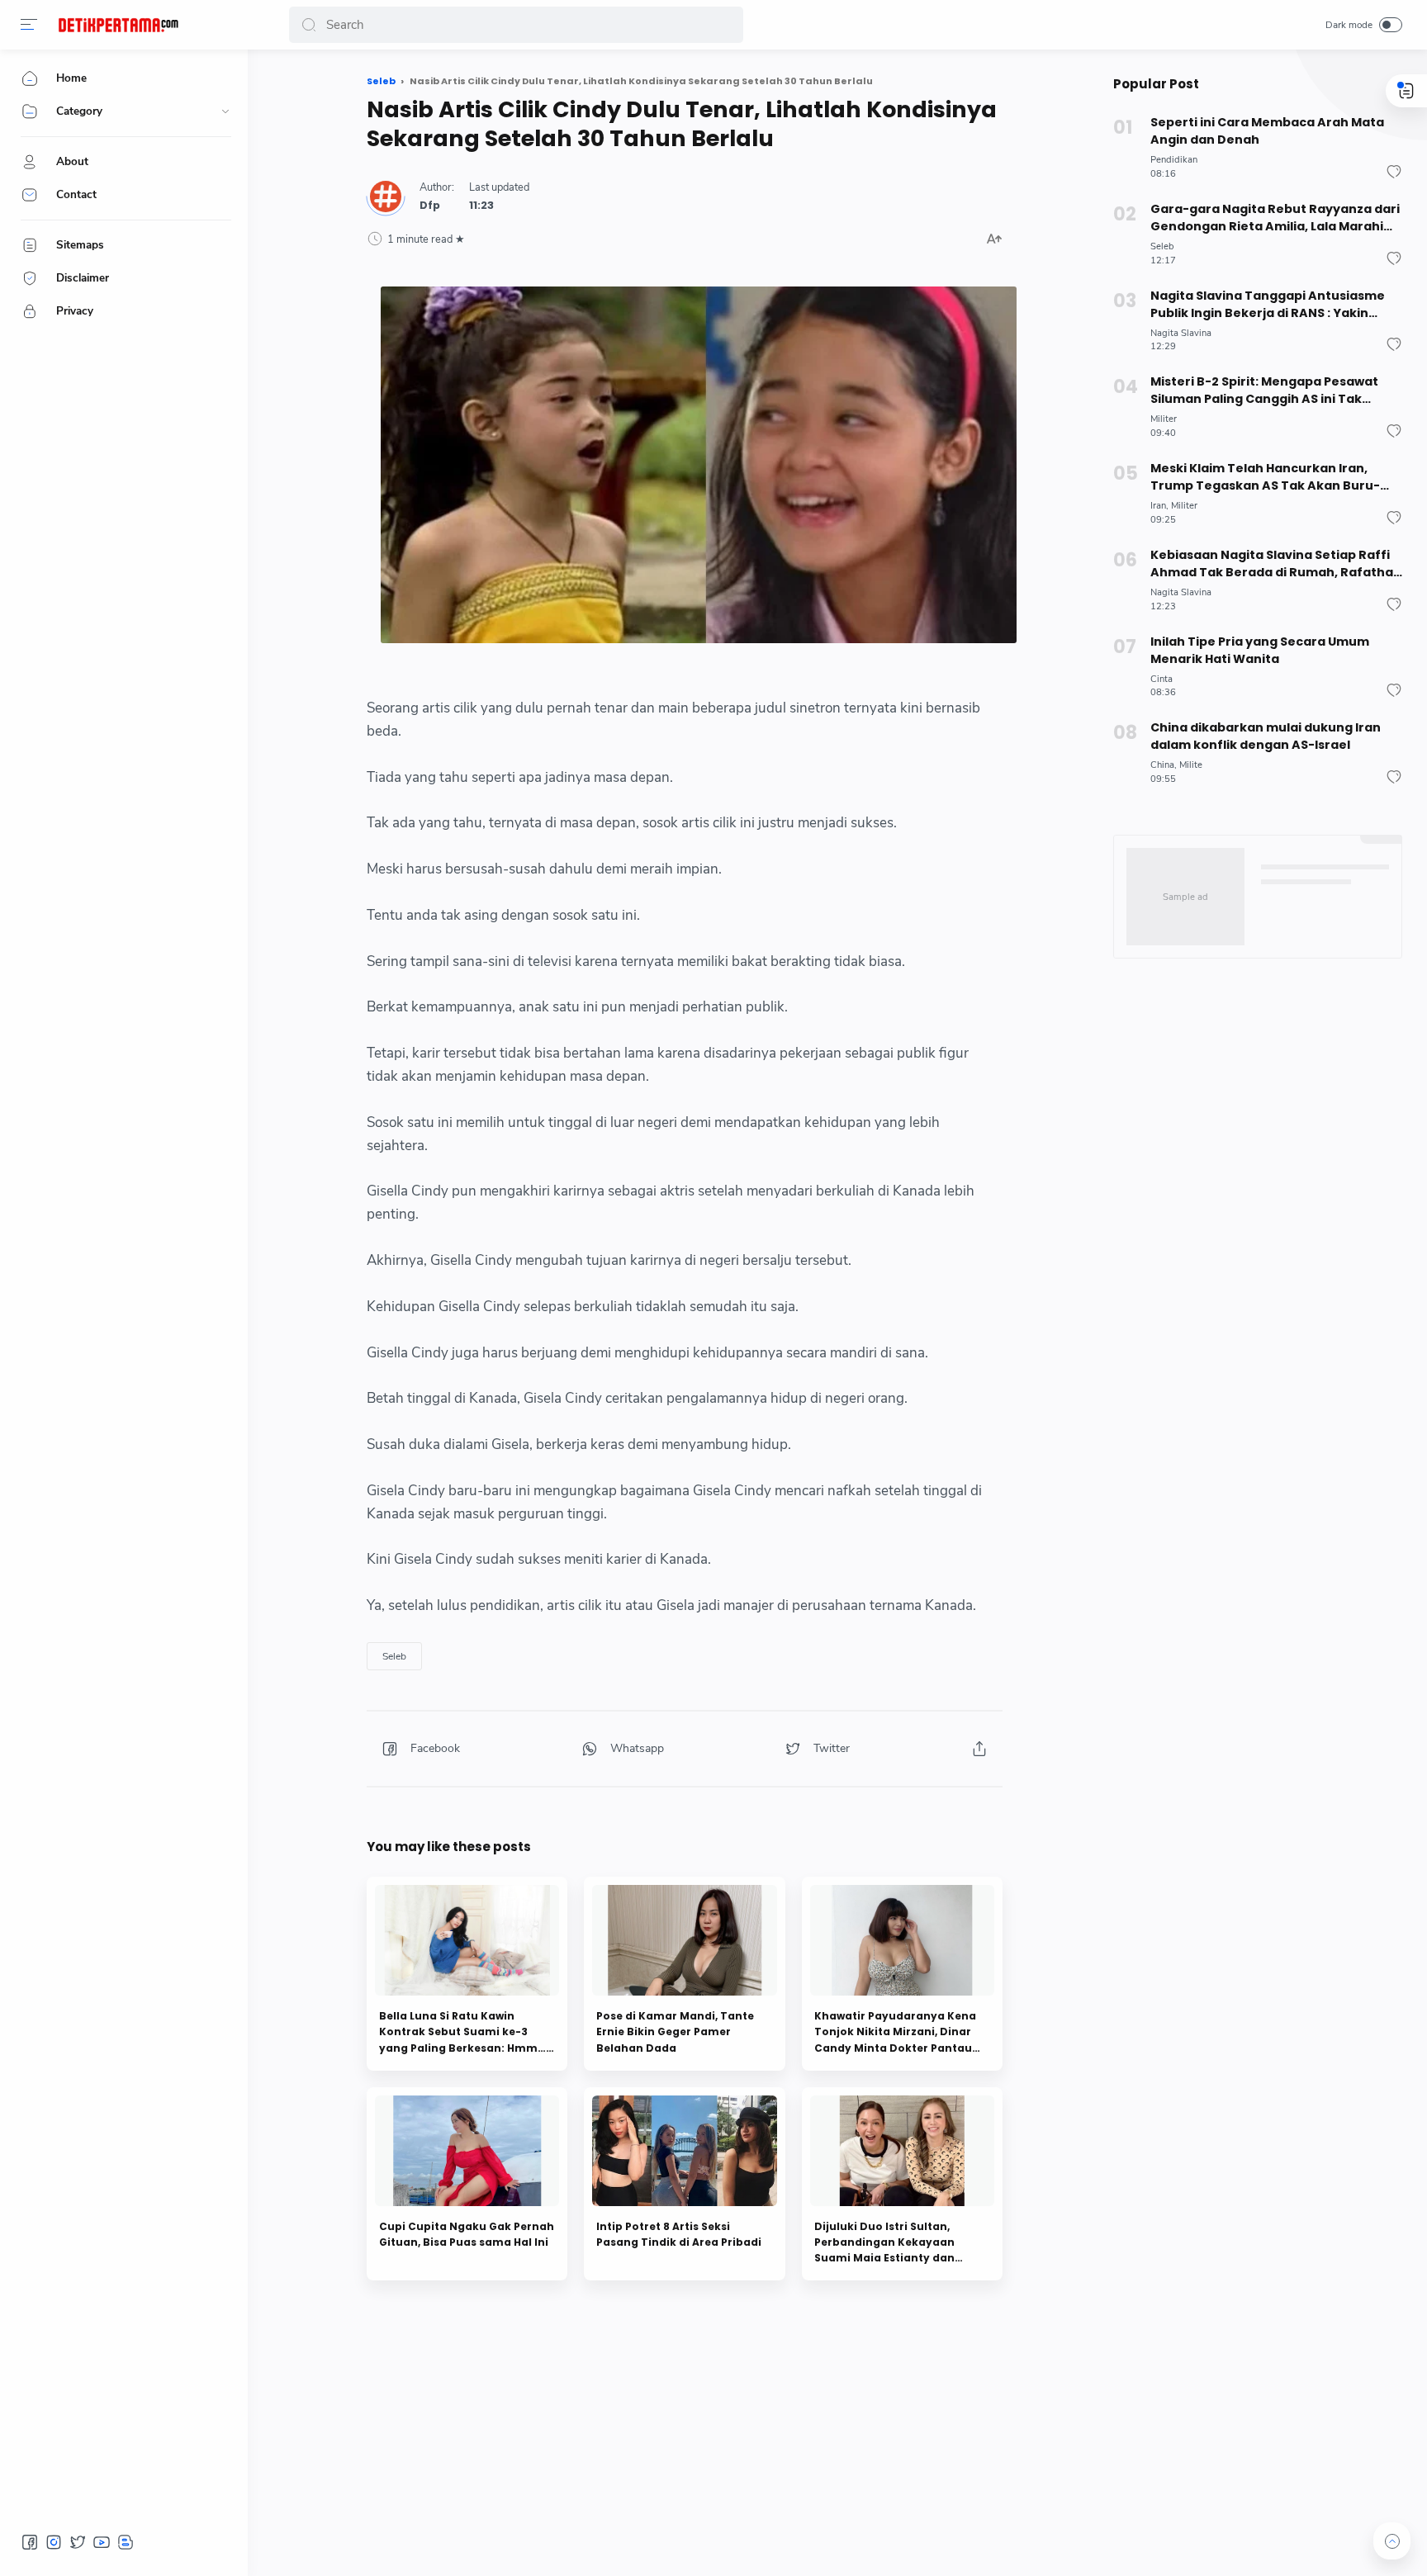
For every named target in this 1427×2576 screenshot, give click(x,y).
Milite (1191, 765)
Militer (1164, 419)
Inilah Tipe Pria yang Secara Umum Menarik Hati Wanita (1260, 650)
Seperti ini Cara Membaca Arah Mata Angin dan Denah (1267, 131)
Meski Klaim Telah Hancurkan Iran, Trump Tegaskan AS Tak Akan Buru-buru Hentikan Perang (1265, 477)
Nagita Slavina (1181, 333)
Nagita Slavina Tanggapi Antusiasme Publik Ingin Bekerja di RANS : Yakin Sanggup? (1268, 305)
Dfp (430, 205)
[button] (29, 25)
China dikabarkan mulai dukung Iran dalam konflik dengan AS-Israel (1266, 736)
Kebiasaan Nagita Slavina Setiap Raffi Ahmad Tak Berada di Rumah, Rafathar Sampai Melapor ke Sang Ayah (1275, 564)
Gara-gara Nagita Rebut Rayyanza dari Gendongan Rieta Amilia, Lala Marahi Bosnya (1275, 218)
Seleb (394, 1656)
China (1162, 765)
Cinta (1162, 679)
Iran (1158, 506)
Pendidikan (1174, 160)
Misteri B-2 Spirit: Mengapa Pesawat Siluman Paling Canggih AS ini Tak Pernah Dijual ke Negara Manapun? (1264, 391)
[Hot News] (118, 25)
